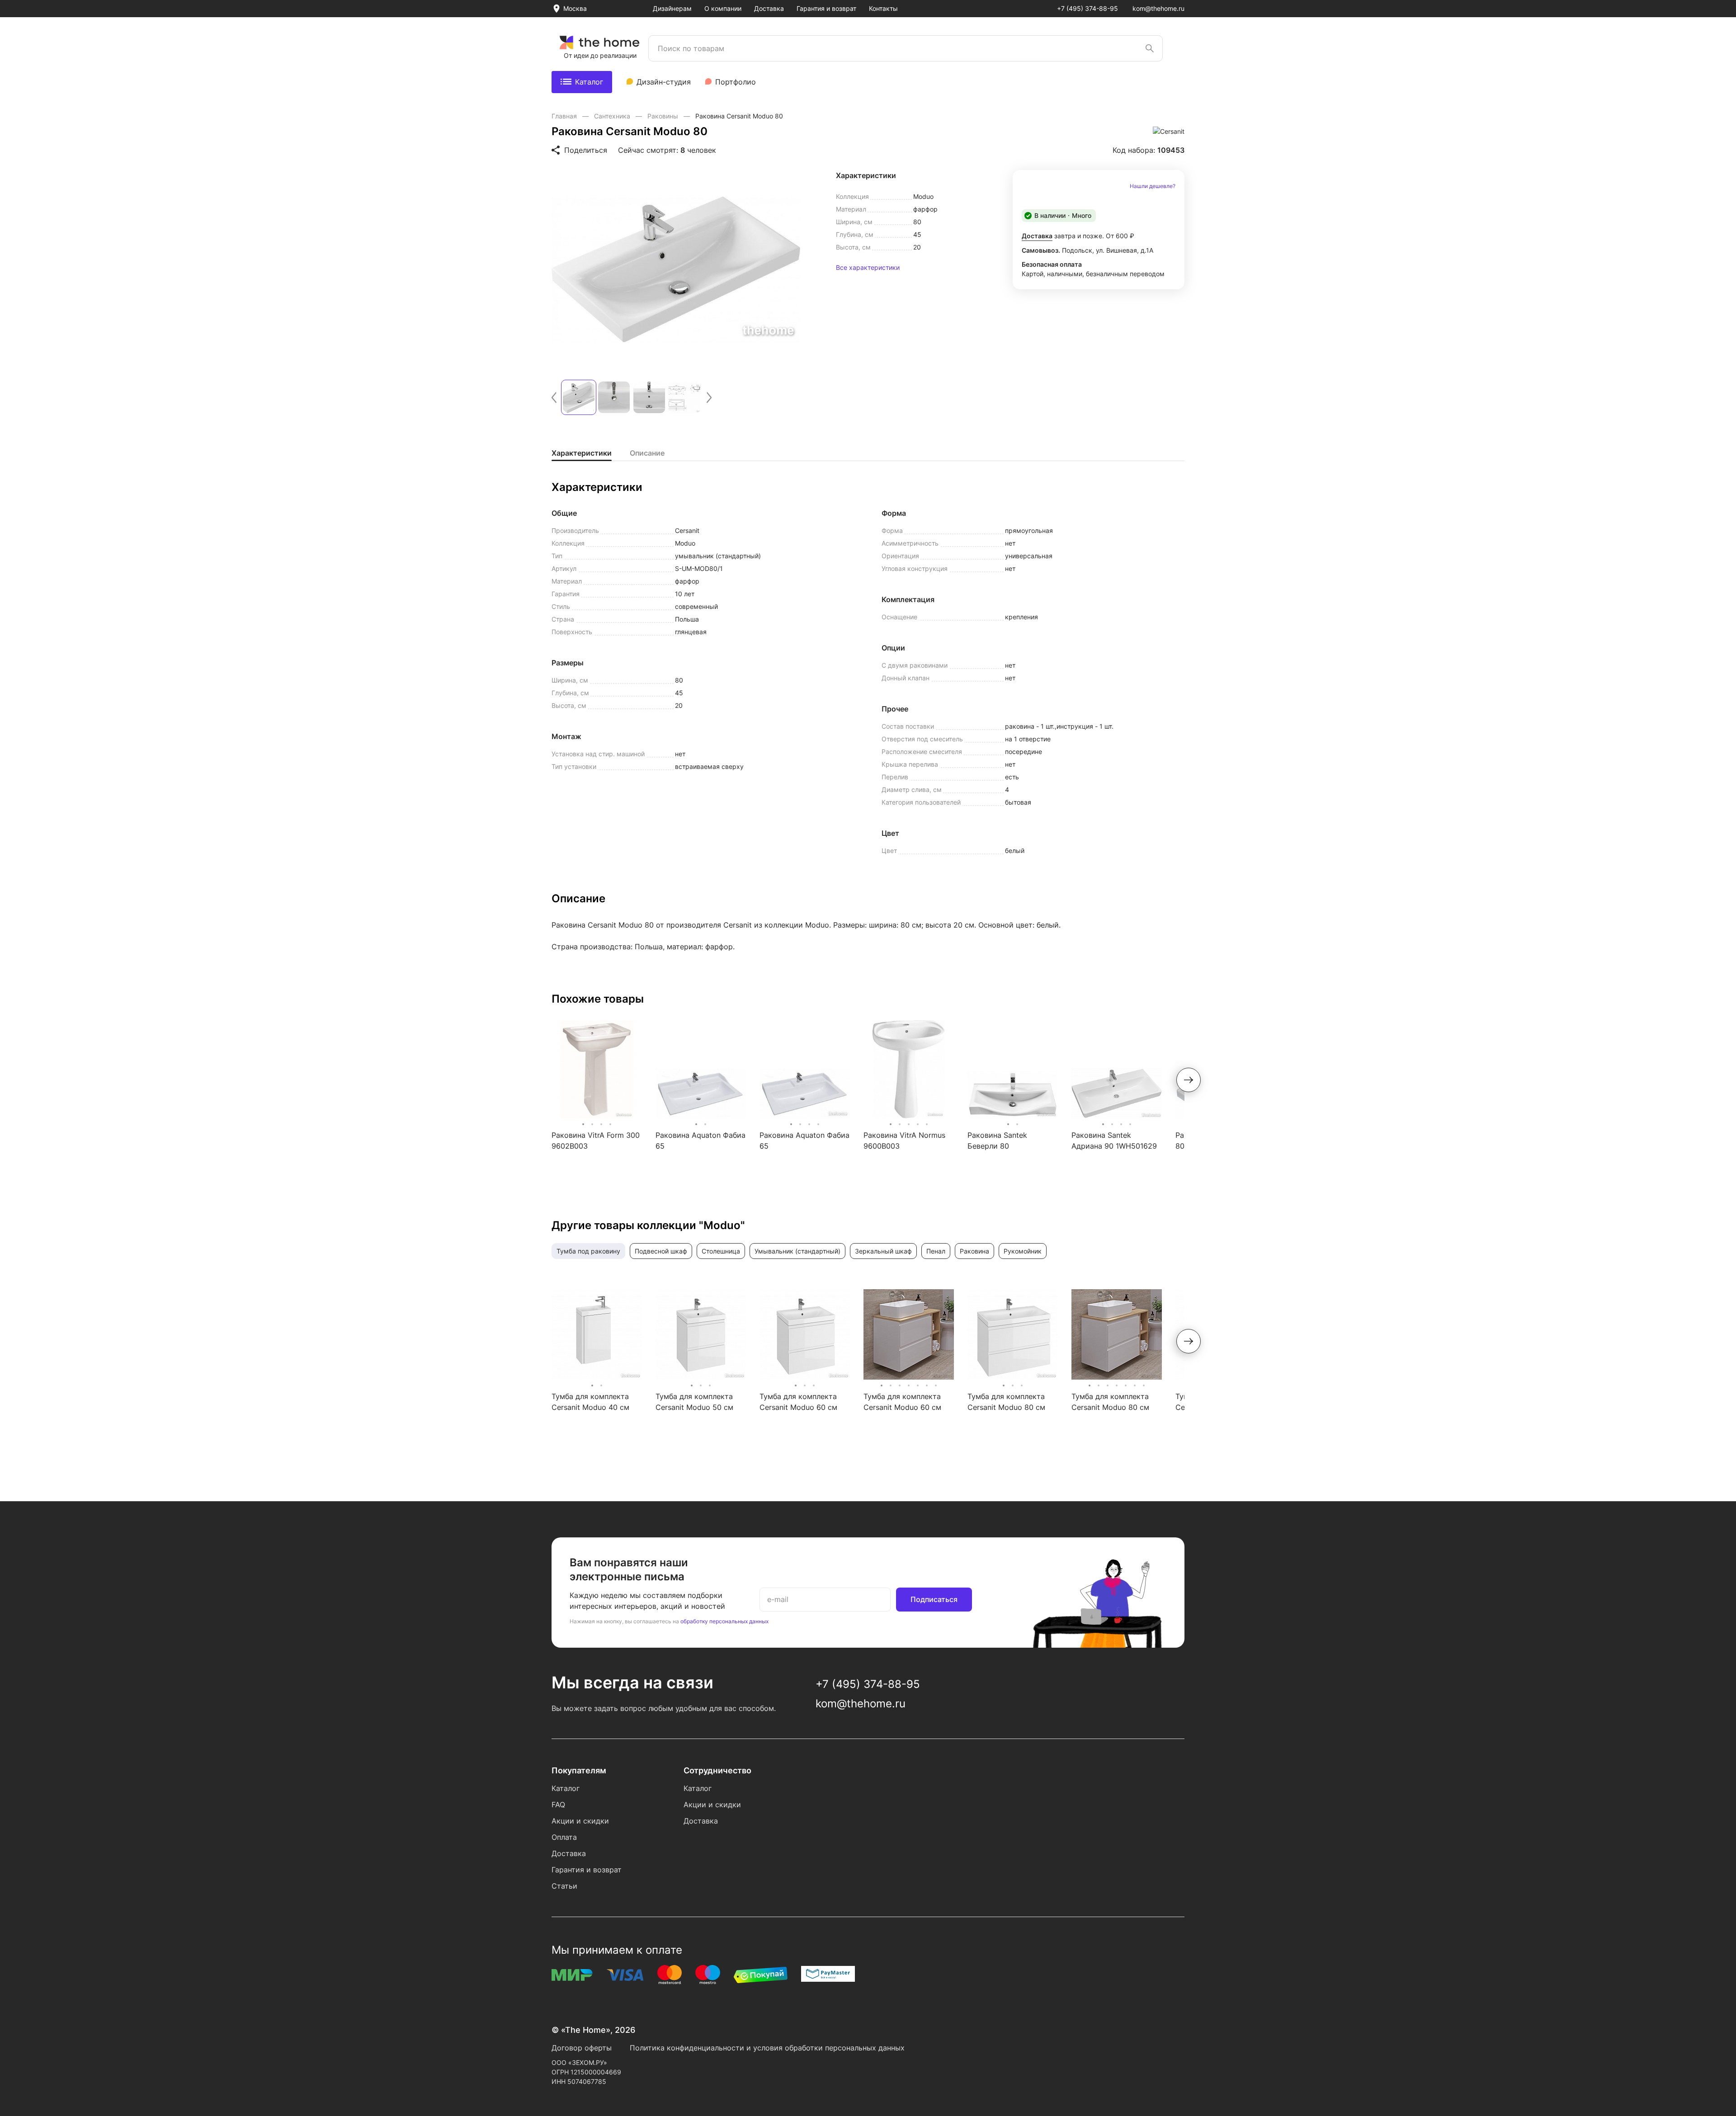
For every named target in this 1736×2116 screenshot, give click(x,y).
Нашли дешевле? (1153, 186)
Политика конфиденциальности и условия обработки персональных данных (767, 2048)
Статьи (564, 1886)
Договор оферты (582, 2048)
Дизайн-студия (664, 82)
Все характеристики (868, 268)
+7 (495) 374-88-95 (1087, 8)
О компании (723, 8)
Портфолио (736, 82)
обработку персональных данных (724, 1621)
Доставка (769, 8)
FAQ (558, 1805)
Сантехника (613, 116)
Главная (565, 116)
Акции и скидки (580, 1821)
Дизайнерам (672, 8)
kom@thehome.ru (1158, 8)
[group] (676, 269)
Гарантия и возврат (826, 8)
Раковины (664, 116)
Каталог (589, 82)
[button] (554, 398)
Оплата (564, 1837)
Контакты (883, 8)
